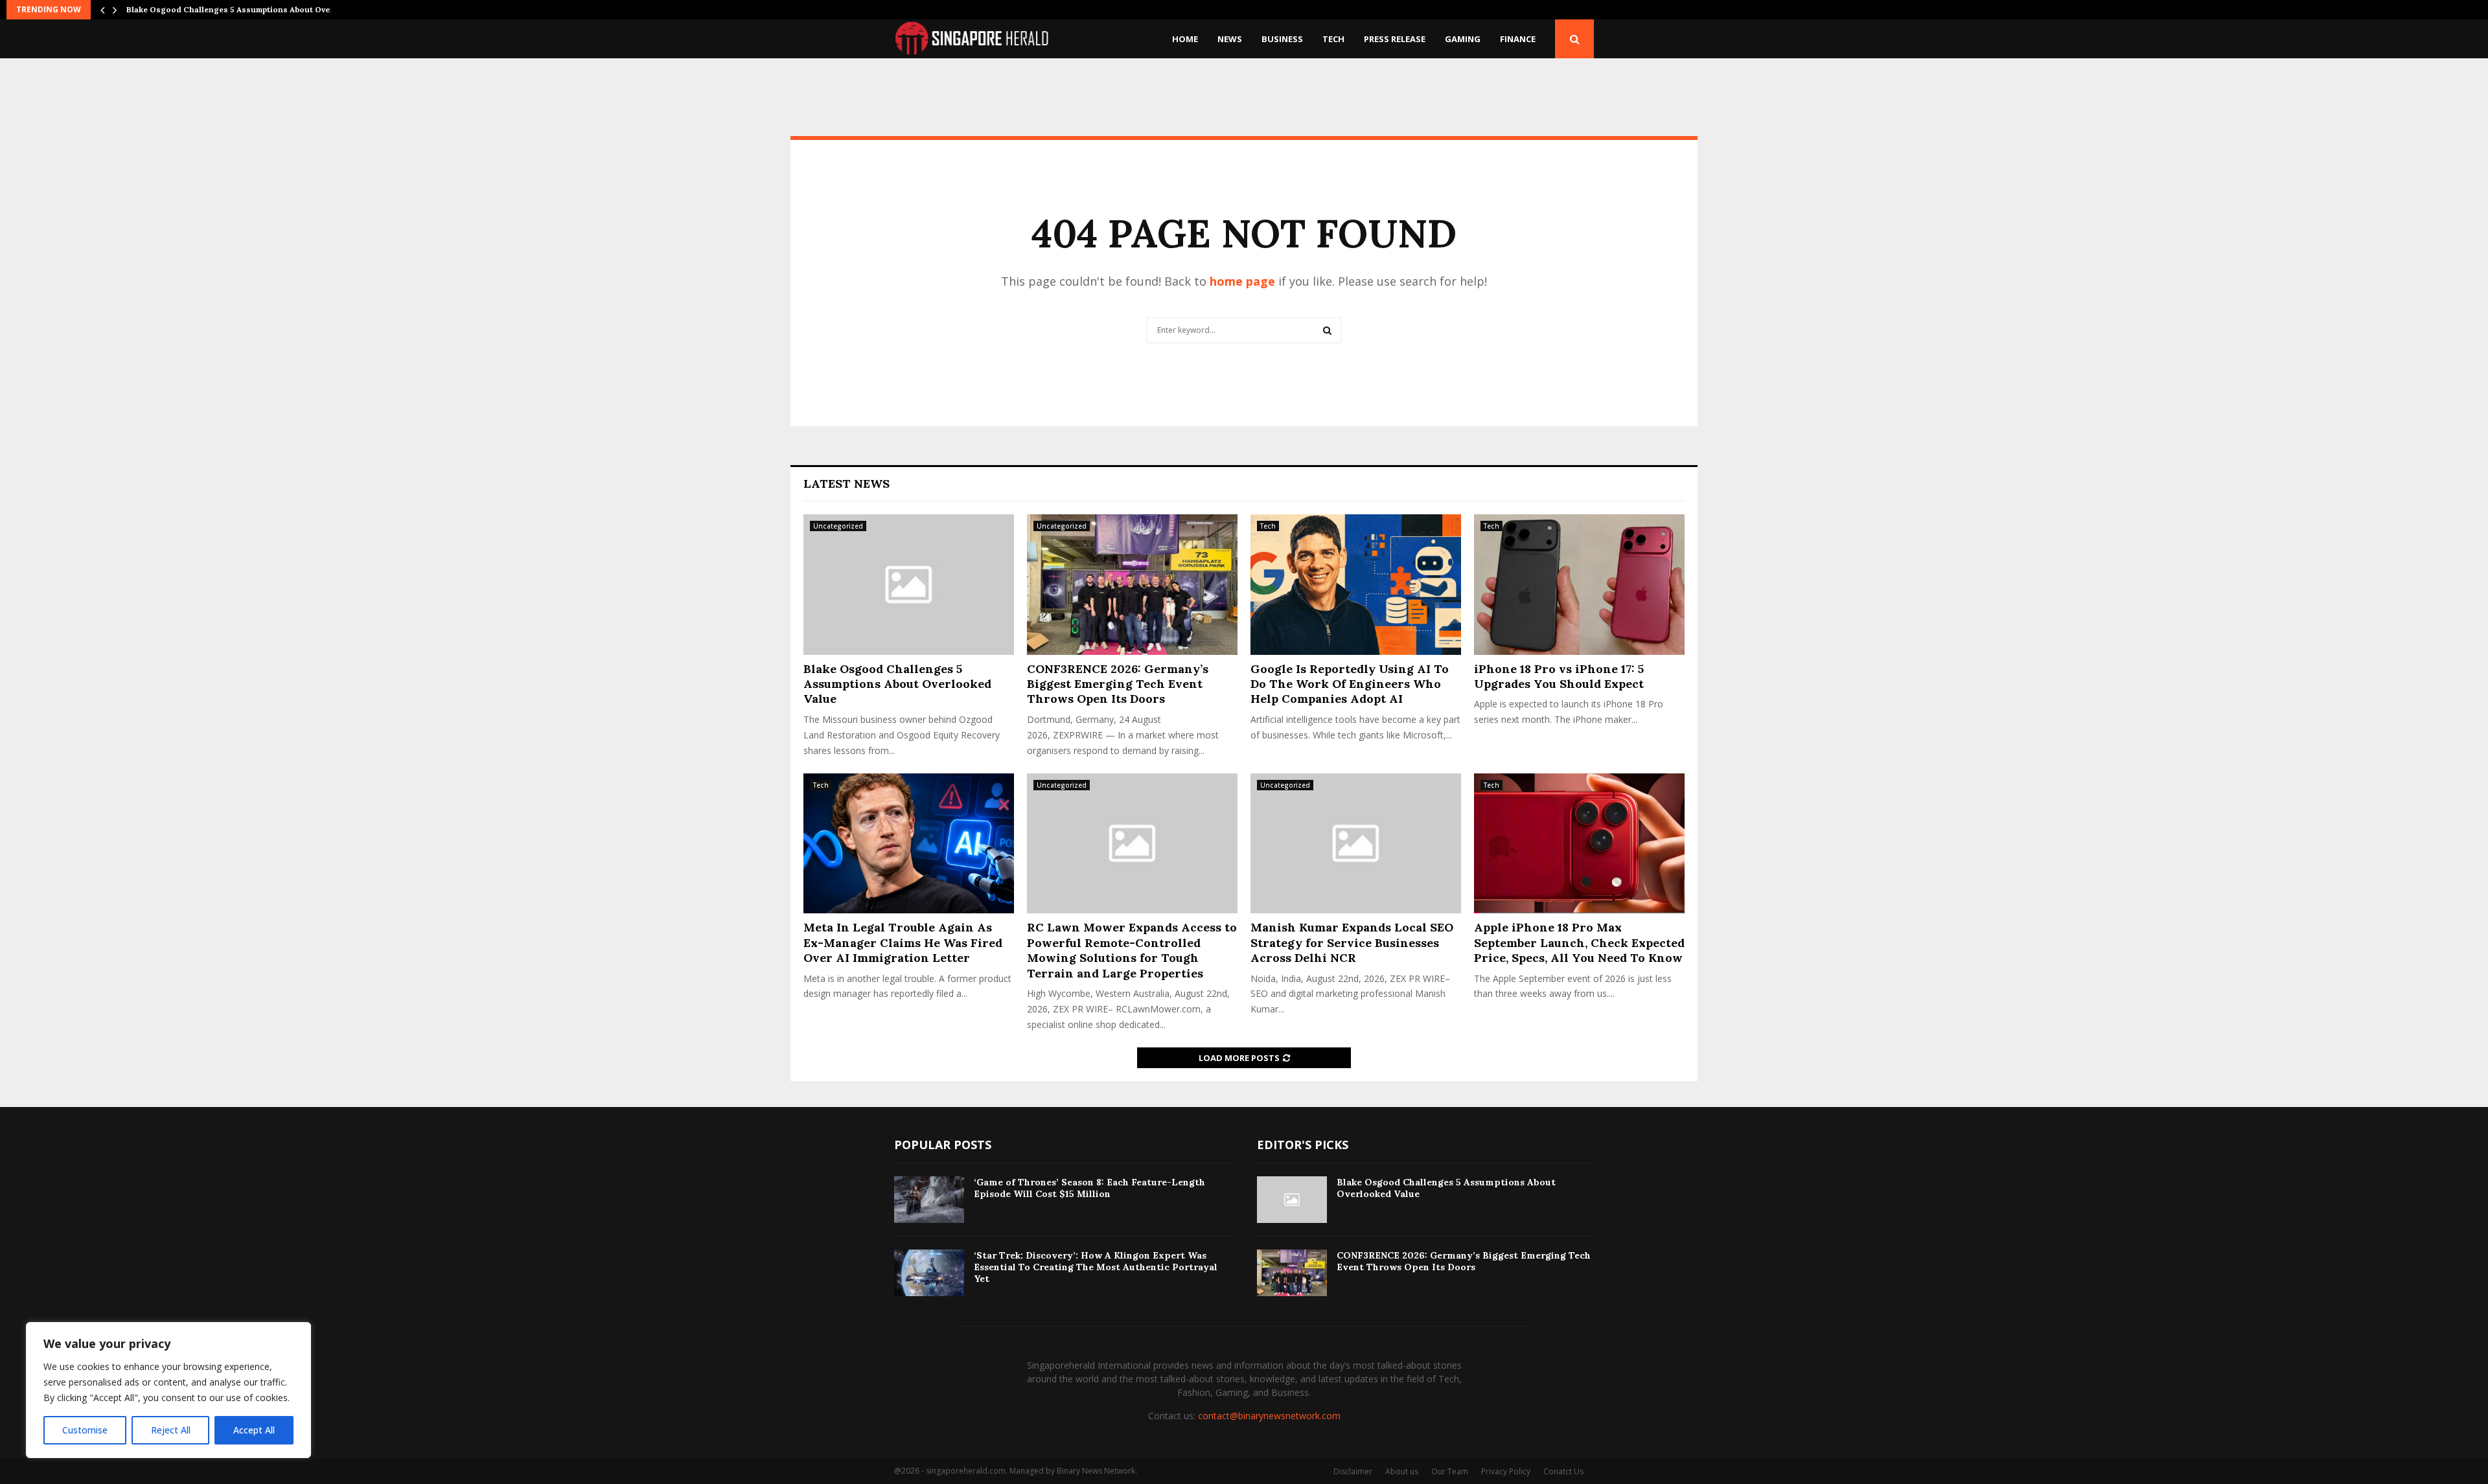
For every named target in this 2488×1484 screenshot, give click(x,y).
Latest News (847, 484)
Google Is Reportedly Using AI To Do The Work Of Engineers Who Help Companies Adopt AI (1350, 684)
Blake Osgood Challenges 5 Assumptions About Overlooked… (247, 9)
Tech (1333, 39)
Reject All (171, 1430)
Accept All (254, 1430)
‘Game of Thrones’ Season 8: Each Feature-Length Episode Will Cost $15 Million (1089, 1188)
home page (1242, 281)
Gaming (1463, 39)
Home (1185, 39)
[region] (168, 1390)
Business (1282, 39)
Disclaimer (1353, 1471)
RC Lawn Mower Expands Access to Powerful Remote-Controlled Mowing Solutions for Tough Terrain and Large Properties (1132, 950)
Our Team (1450, 1471)
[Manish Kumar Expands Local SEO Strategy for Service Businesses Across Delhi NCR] (1356, 844)
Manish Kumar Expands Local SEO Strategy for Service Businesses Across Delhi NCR (1352, 942)
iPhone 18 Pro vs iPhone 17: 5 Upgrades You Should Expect (1559, 676)
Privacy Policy (1506, 1471)
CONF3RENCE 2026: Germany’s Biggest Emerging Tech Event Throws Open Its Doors (1118, 684)
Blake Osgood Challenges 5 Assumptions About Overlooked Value (897, 684)
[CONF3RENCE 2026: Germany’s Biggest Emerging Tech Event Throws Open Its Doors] (1132, 585)
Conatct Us (1563, 1471)
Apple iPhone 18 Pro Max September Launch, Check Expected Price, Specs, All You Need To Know (1579, 942)
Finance (1518, 39)
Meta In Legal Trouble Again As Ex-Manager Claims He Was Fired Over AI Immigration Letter (903, 942)
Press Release (1395, 39)
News (1230, 39)
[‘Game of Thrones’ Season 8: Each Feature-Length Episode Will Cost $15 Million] (929, 1200)
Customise (85, 1430)
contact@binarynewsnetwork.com (1269, 1416)
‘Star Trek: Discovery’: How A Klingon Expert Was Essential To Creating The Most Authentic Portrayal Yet (1096, 1267)
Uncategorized (838, 526)
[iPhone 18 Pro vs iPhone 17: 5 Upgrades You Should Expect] (1579, 585)
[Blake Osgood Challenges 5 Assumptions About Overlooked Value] (909, 585)
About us (1402, 1471)
